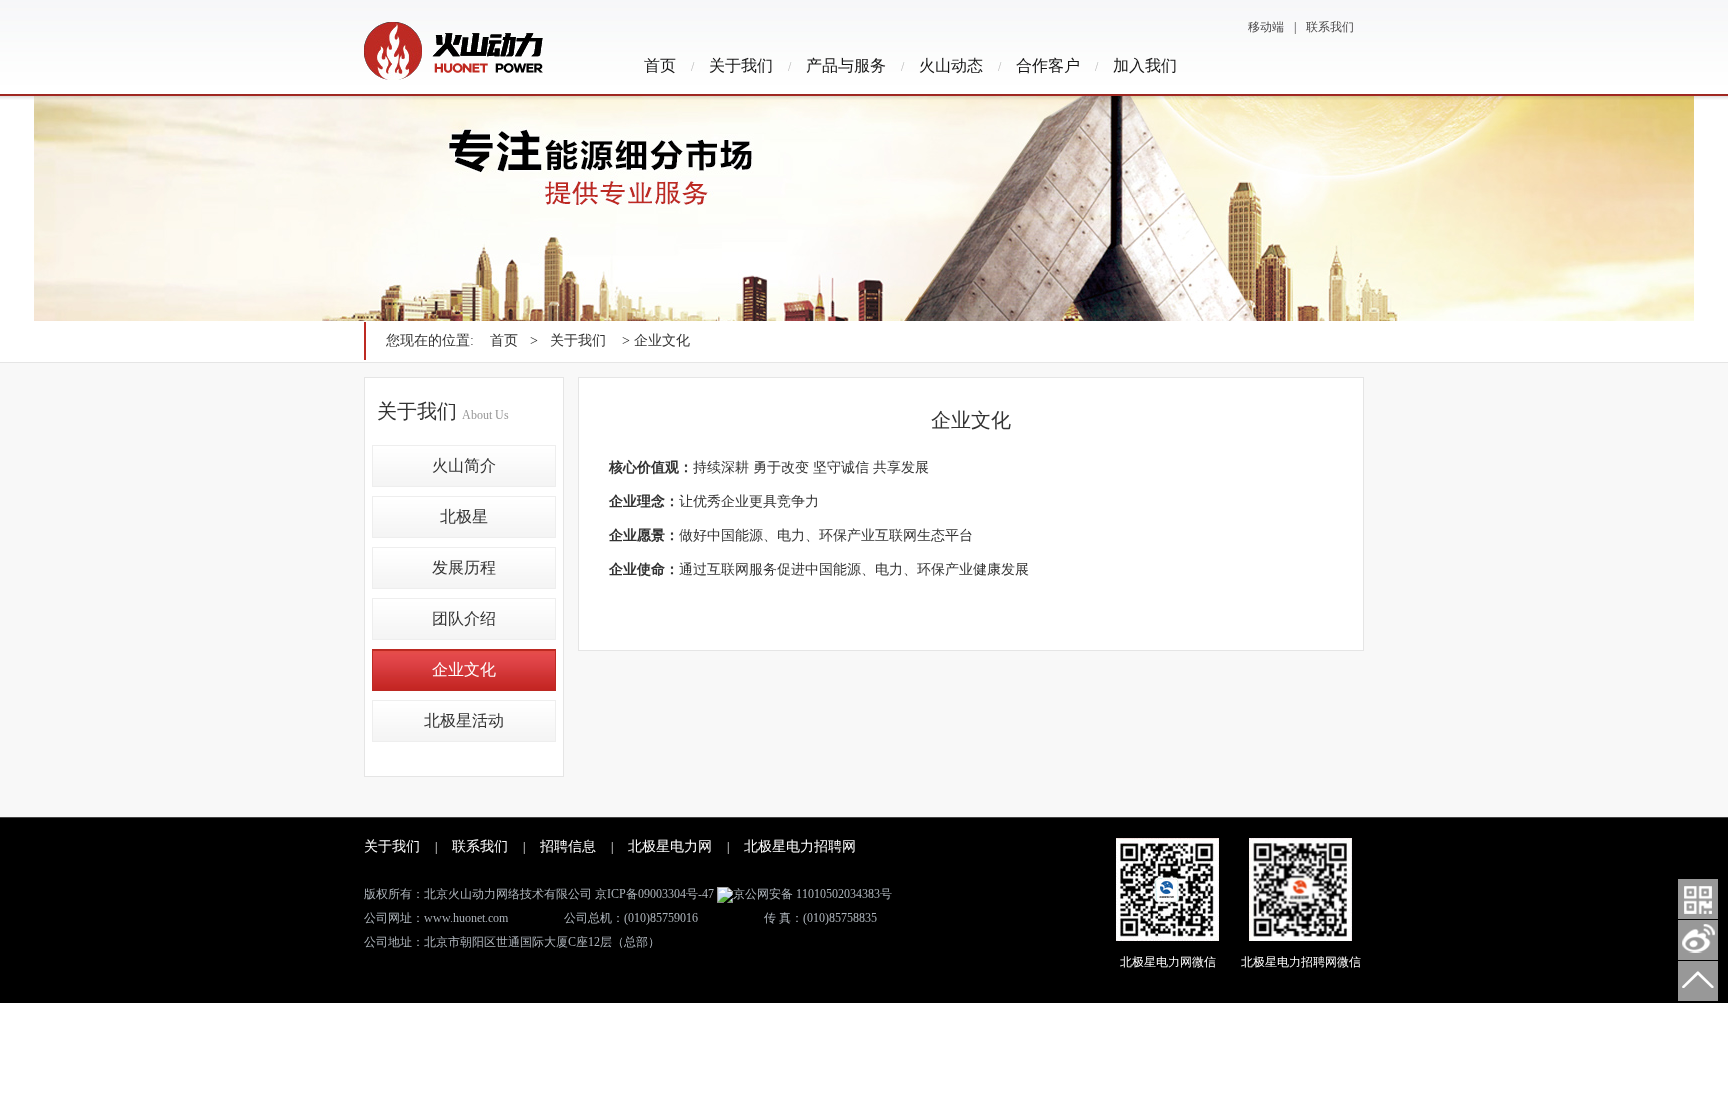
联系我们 (1330, 27)
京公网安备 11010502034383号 (812, 894)
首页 (660, 65)
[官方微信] (1698, 899)
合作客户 (1048, 65)
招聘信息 (568, 846)
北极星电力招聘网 (800, 846)
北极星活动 (464, 720)
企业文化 (464, 669)
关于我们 (741, 65)
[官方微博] (1698, 940)
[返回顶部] (1698, 981)
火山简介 (464, 465)
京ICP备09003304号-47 (654, 894)
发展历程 (464, 567)
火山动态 (951, 65)
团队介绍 (464, 618)
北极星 (464, 516)
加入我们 (1145, 65)
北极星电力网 (670, 846)
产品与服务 (846, 65)
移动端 (1266, 27)
